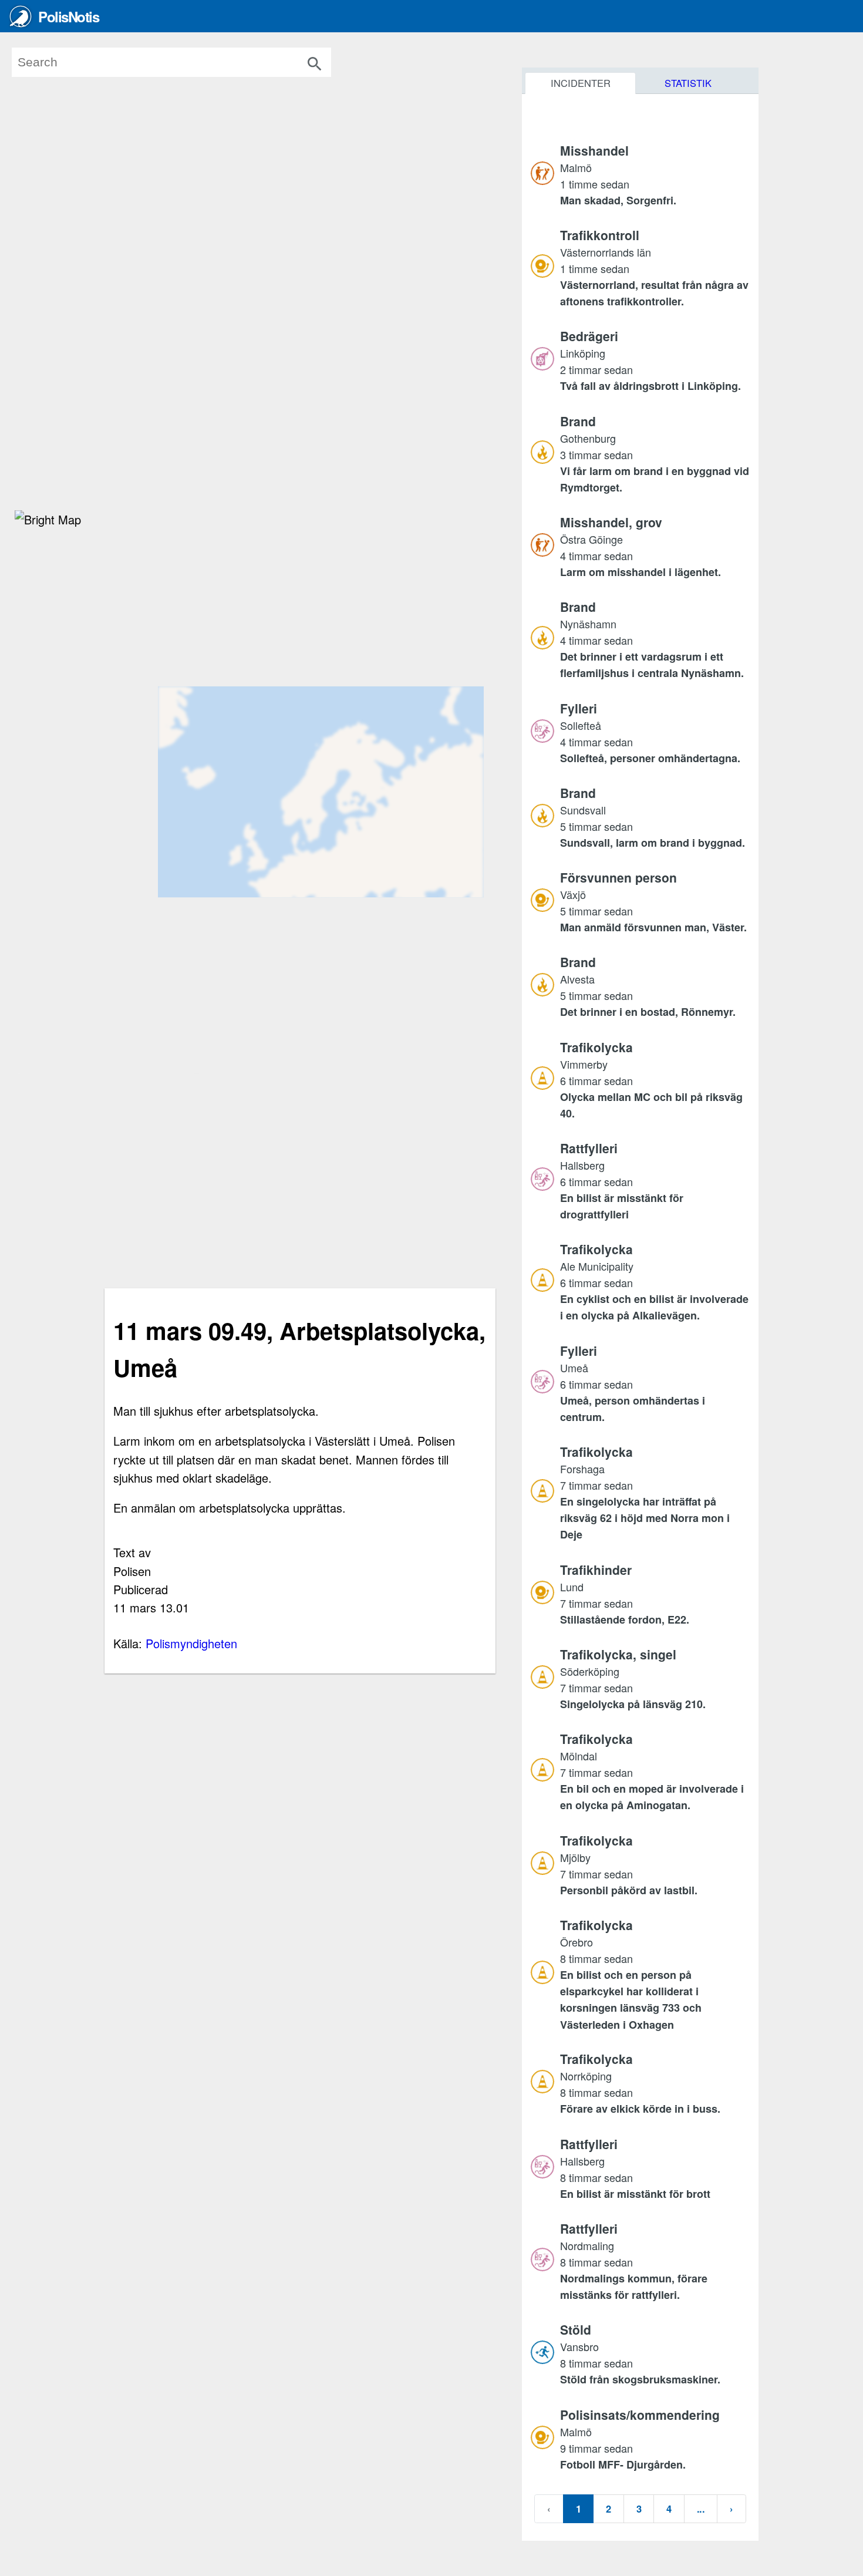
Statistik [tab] (688, 83)
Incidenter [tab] (581, 83)
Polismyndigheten (191, 1643)
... (701, 2508)
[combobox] (188, 62)
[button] (655, 175)
